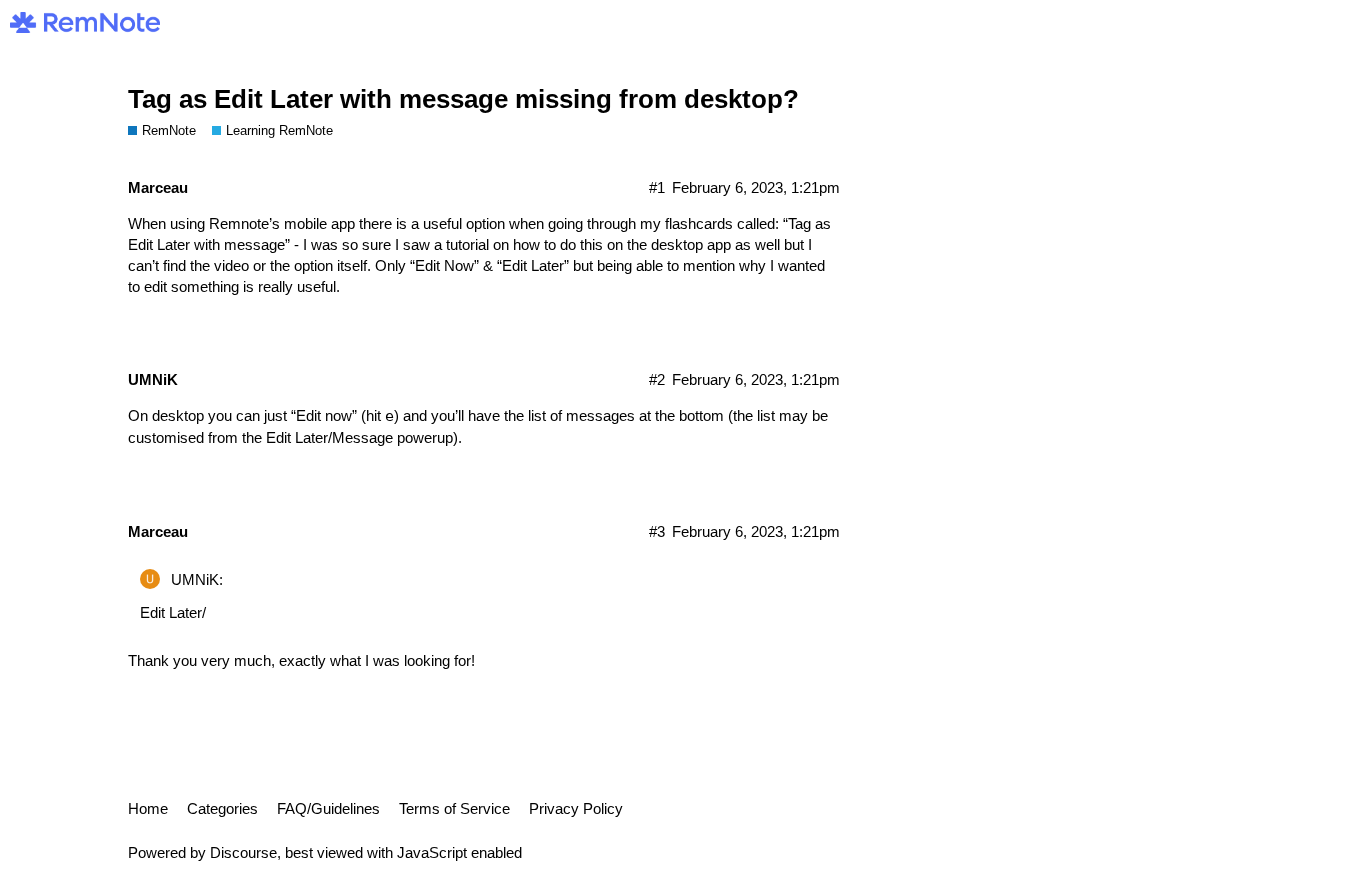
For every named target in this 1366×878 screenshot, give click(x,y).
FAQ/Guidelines (328, 808)
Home (148, 808)
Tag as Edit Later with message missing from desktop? (463, 99)
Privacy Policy (576, 808)
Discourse (243, 852)
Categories (222, 808)
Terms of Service (454, 808)
